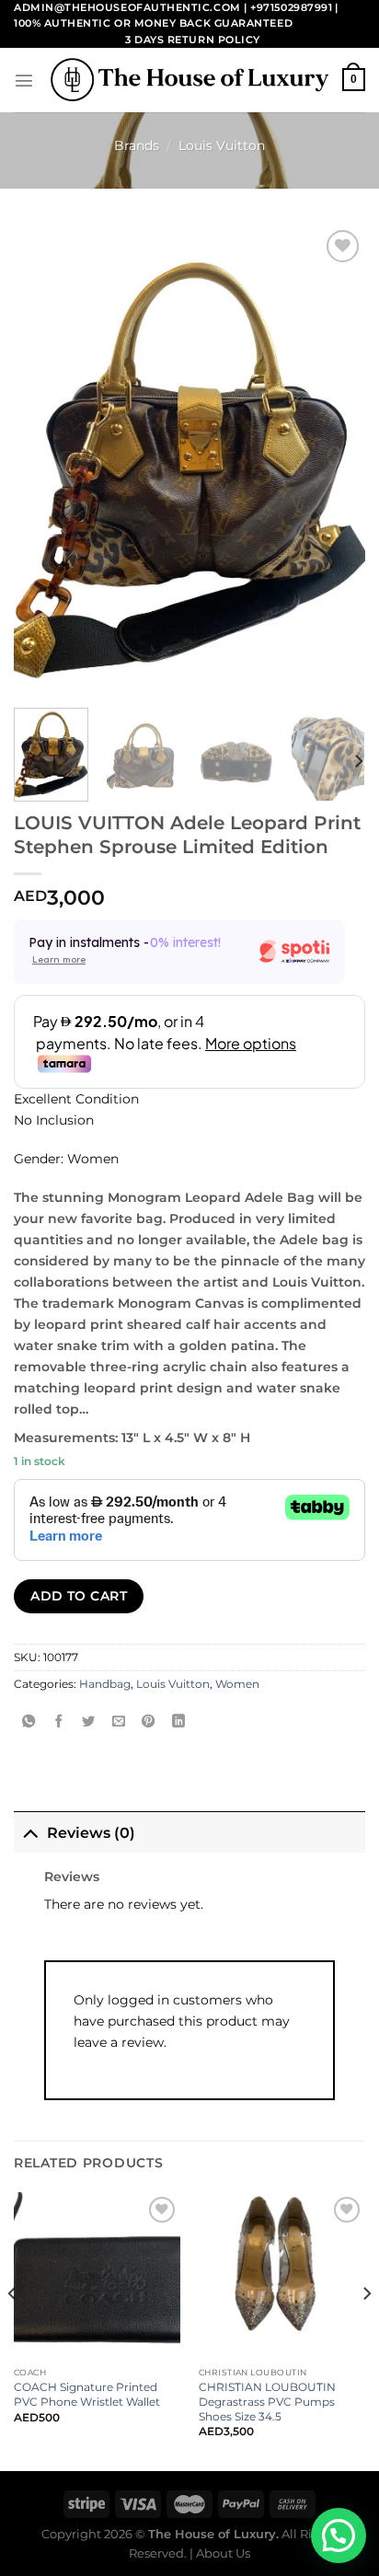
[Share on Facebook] (59, 1722)
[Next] (358, 762)
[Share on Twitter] (88, 1722)
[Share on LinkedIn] (178, 1722)
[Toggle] (30, 1831)
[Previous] (13, 2330)
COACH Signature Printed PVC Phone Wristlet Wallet (87, 2394)
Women (237, 1684)
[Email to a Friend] (119, 1722)
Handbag (105, 1684)
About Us (223, 2553)
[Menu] (24, 80)
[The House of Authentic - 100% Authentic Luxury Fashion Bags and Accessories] (189, 80)
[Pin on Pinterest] (148, 1722)
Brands (137, 145)
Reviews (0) (91, 1833)
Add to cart (79, 1596)
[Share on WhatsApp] (29, 1722)
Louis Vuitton (222, 145)
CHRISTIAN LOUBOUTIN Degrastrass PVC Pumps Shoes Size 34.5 (267, 2402)
